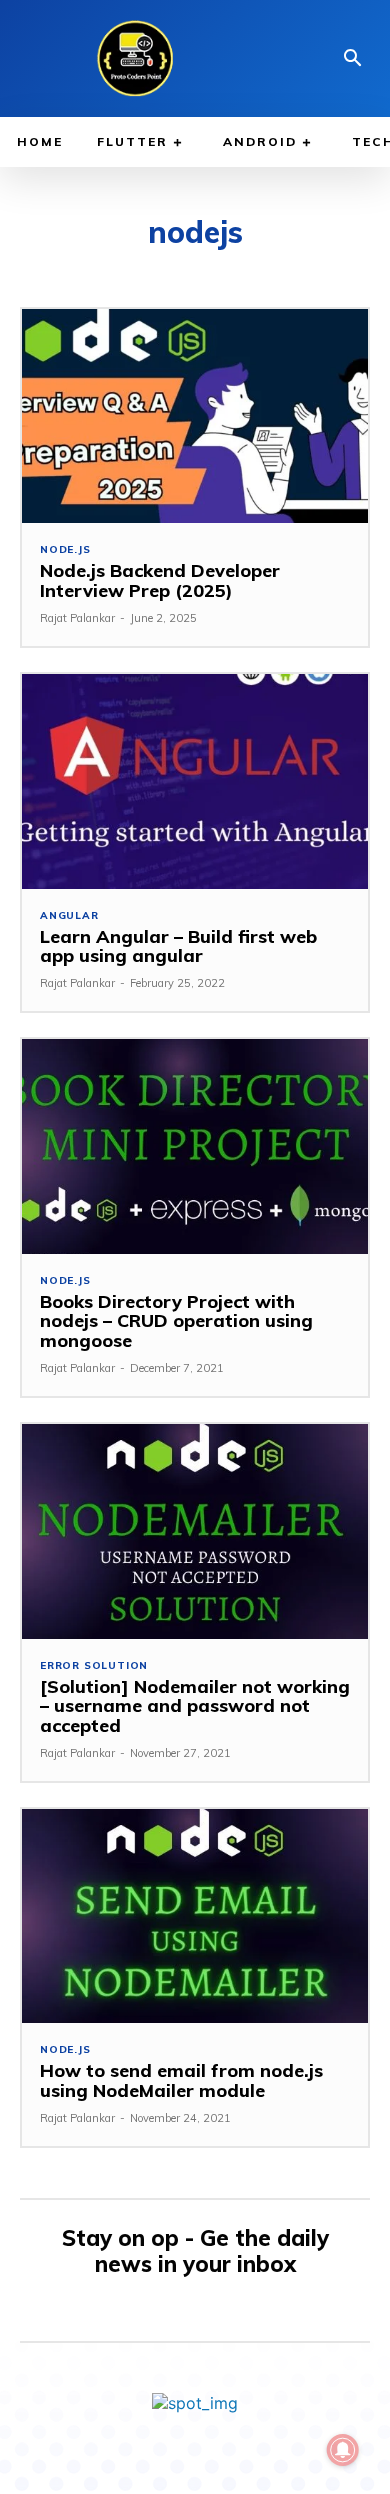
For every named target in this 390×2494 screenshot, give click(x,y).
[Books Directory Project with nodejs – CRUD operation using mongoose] (195, 1146)
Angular (69, 916)
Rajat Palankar (77, 618)
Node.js (65, 550)
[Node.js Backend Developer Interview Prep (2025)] (195, 416)
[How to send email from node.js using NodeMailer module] (195, 1916)
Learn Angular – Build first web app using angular (178, 946)
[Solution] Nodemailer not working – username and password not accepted (195, 1706)
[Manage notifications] (343, 2450)
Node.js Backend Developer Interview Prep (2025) (160, 580)
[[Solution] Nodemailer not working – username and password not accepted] (195, 1531)
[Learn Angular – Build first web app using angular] (195, 781)
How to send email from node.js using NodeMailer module (181, 2080)
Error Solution (94, 1666)
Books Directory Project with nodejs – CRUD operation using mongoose (176, 1321)
